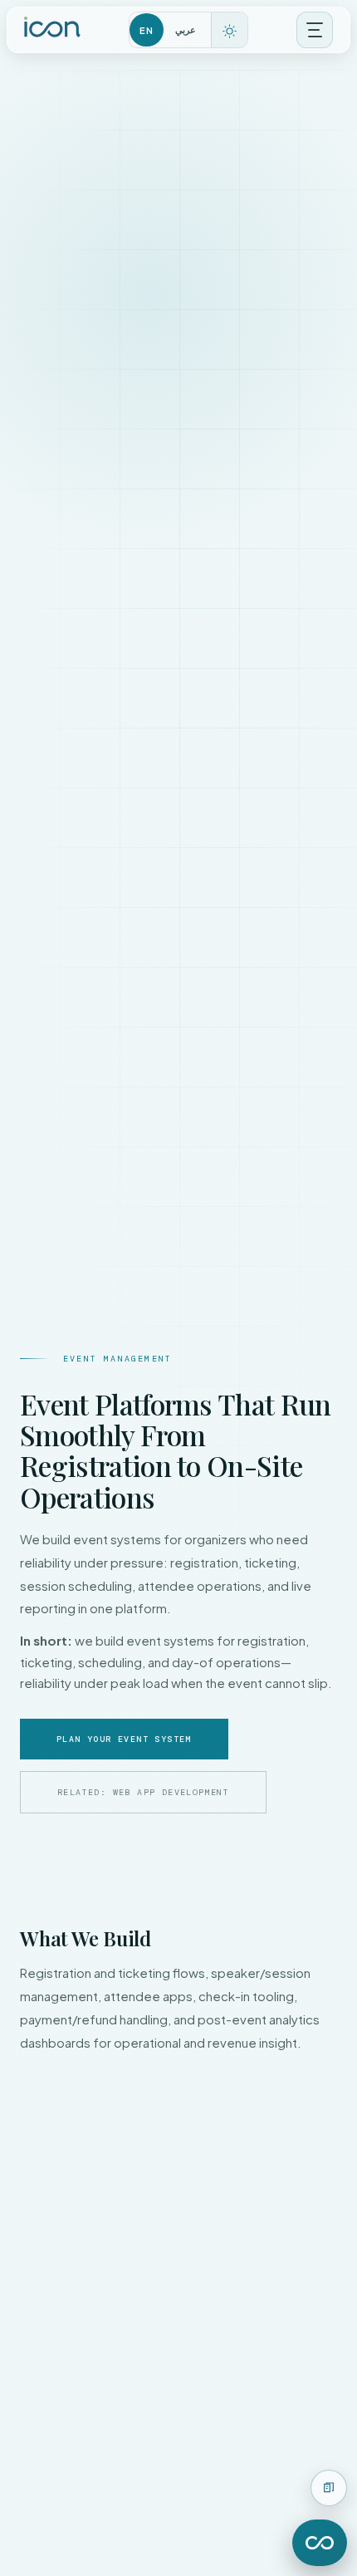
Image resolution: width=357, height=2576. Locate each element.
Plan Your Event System (124, 1739)
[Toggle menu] (315, 30)
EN (146, 30)
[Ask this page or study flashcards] (329, 2488)
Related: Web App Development (143, 1792)
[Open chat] (320, 2543)
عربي (186, 29)
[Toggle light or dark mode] (229, 31)
